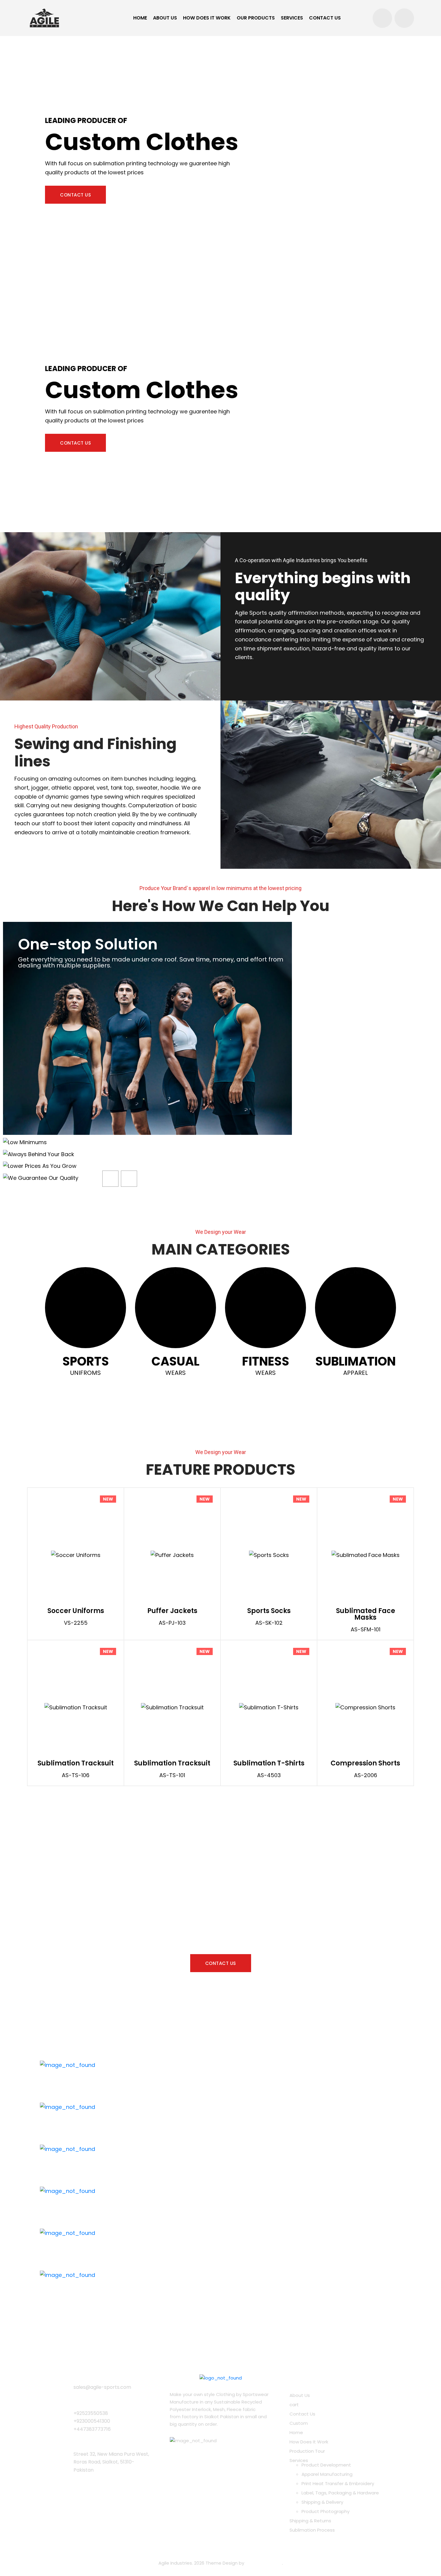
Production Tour (307, 2451)
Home (140, 18)
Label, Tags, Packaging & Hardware (340, 2493)
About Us (165, 18)
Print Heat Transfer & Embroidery (338, 2483)
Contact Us (325, 18)
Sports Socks (269, 1611)
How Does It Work (207, 18)
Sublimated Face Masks (366, 1614)
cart (294, 2405)
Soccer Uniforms (76, 1611)
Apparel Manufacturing (327, 2474)
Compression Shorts (365, 1763)
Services (292, 18)
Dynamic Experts (264, 2563)
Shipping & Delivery (322, 2502)
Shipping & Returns (310, 2521)
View (93, 1555)
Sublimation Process (312, 2530)
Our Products (256, 18)
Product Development (326, 2465)
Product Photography (325, 2511)
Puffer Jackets (172, 1611)
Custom (299, 2423)
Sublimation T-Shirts (269, 1763)
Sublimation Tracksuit (76, 1763)
